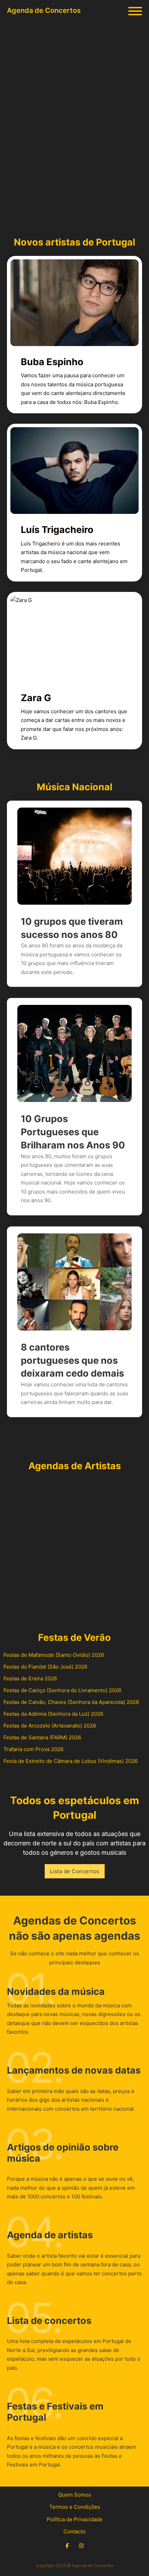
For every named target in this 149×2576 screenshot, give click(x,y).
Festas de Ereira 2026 (30, 1678)
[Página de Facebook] (67, 2546)
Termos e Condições (75, 2507)
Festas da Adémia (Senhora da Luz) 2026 (53, 1714)
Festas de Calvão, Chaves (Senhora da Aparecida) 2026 (71, 1702)
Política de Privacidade (75, 2519)
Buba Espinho (52, 362)
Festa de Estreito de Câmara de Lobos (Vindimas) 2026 (71, 1761)
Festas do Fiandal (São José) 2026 (45, 1667)
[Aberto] (135, 11)
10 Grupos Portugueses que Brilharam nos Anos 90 (73, 1132)
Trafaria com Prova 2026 (33, 1749)
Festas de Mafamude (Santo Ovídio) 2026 (54, 1655)
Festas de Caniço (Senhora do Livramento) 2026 (62, 1690)
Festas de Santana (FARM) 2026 (42, 1737)
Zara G (36, 698)
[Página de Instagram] (81, 2546)
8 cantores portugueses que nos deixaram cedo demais (72, 1360)
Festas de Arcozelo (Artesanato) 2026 (50, 1726)
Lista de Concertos (75, 1871)
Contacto (74, 2531)
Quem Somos (75, 2495)
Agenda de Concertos (44, 10)
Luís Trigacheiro (57, 530)
